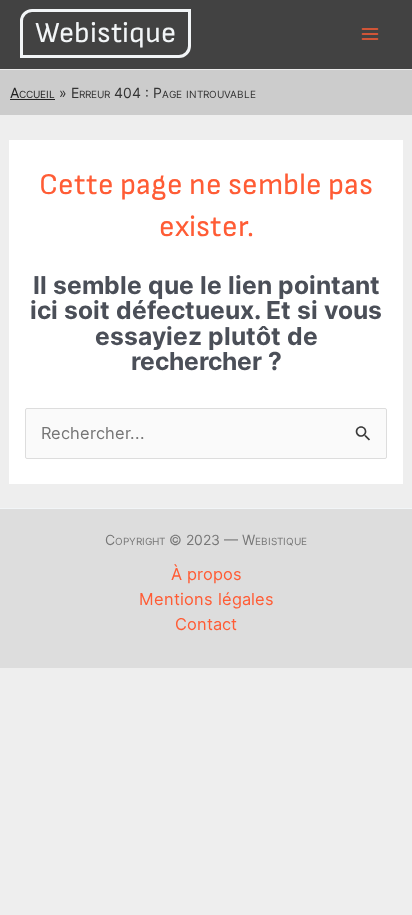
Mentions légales (206, 599)
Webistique (105, 33)
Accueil (32, 92)
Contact (206, 624)
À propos (206, 574)
